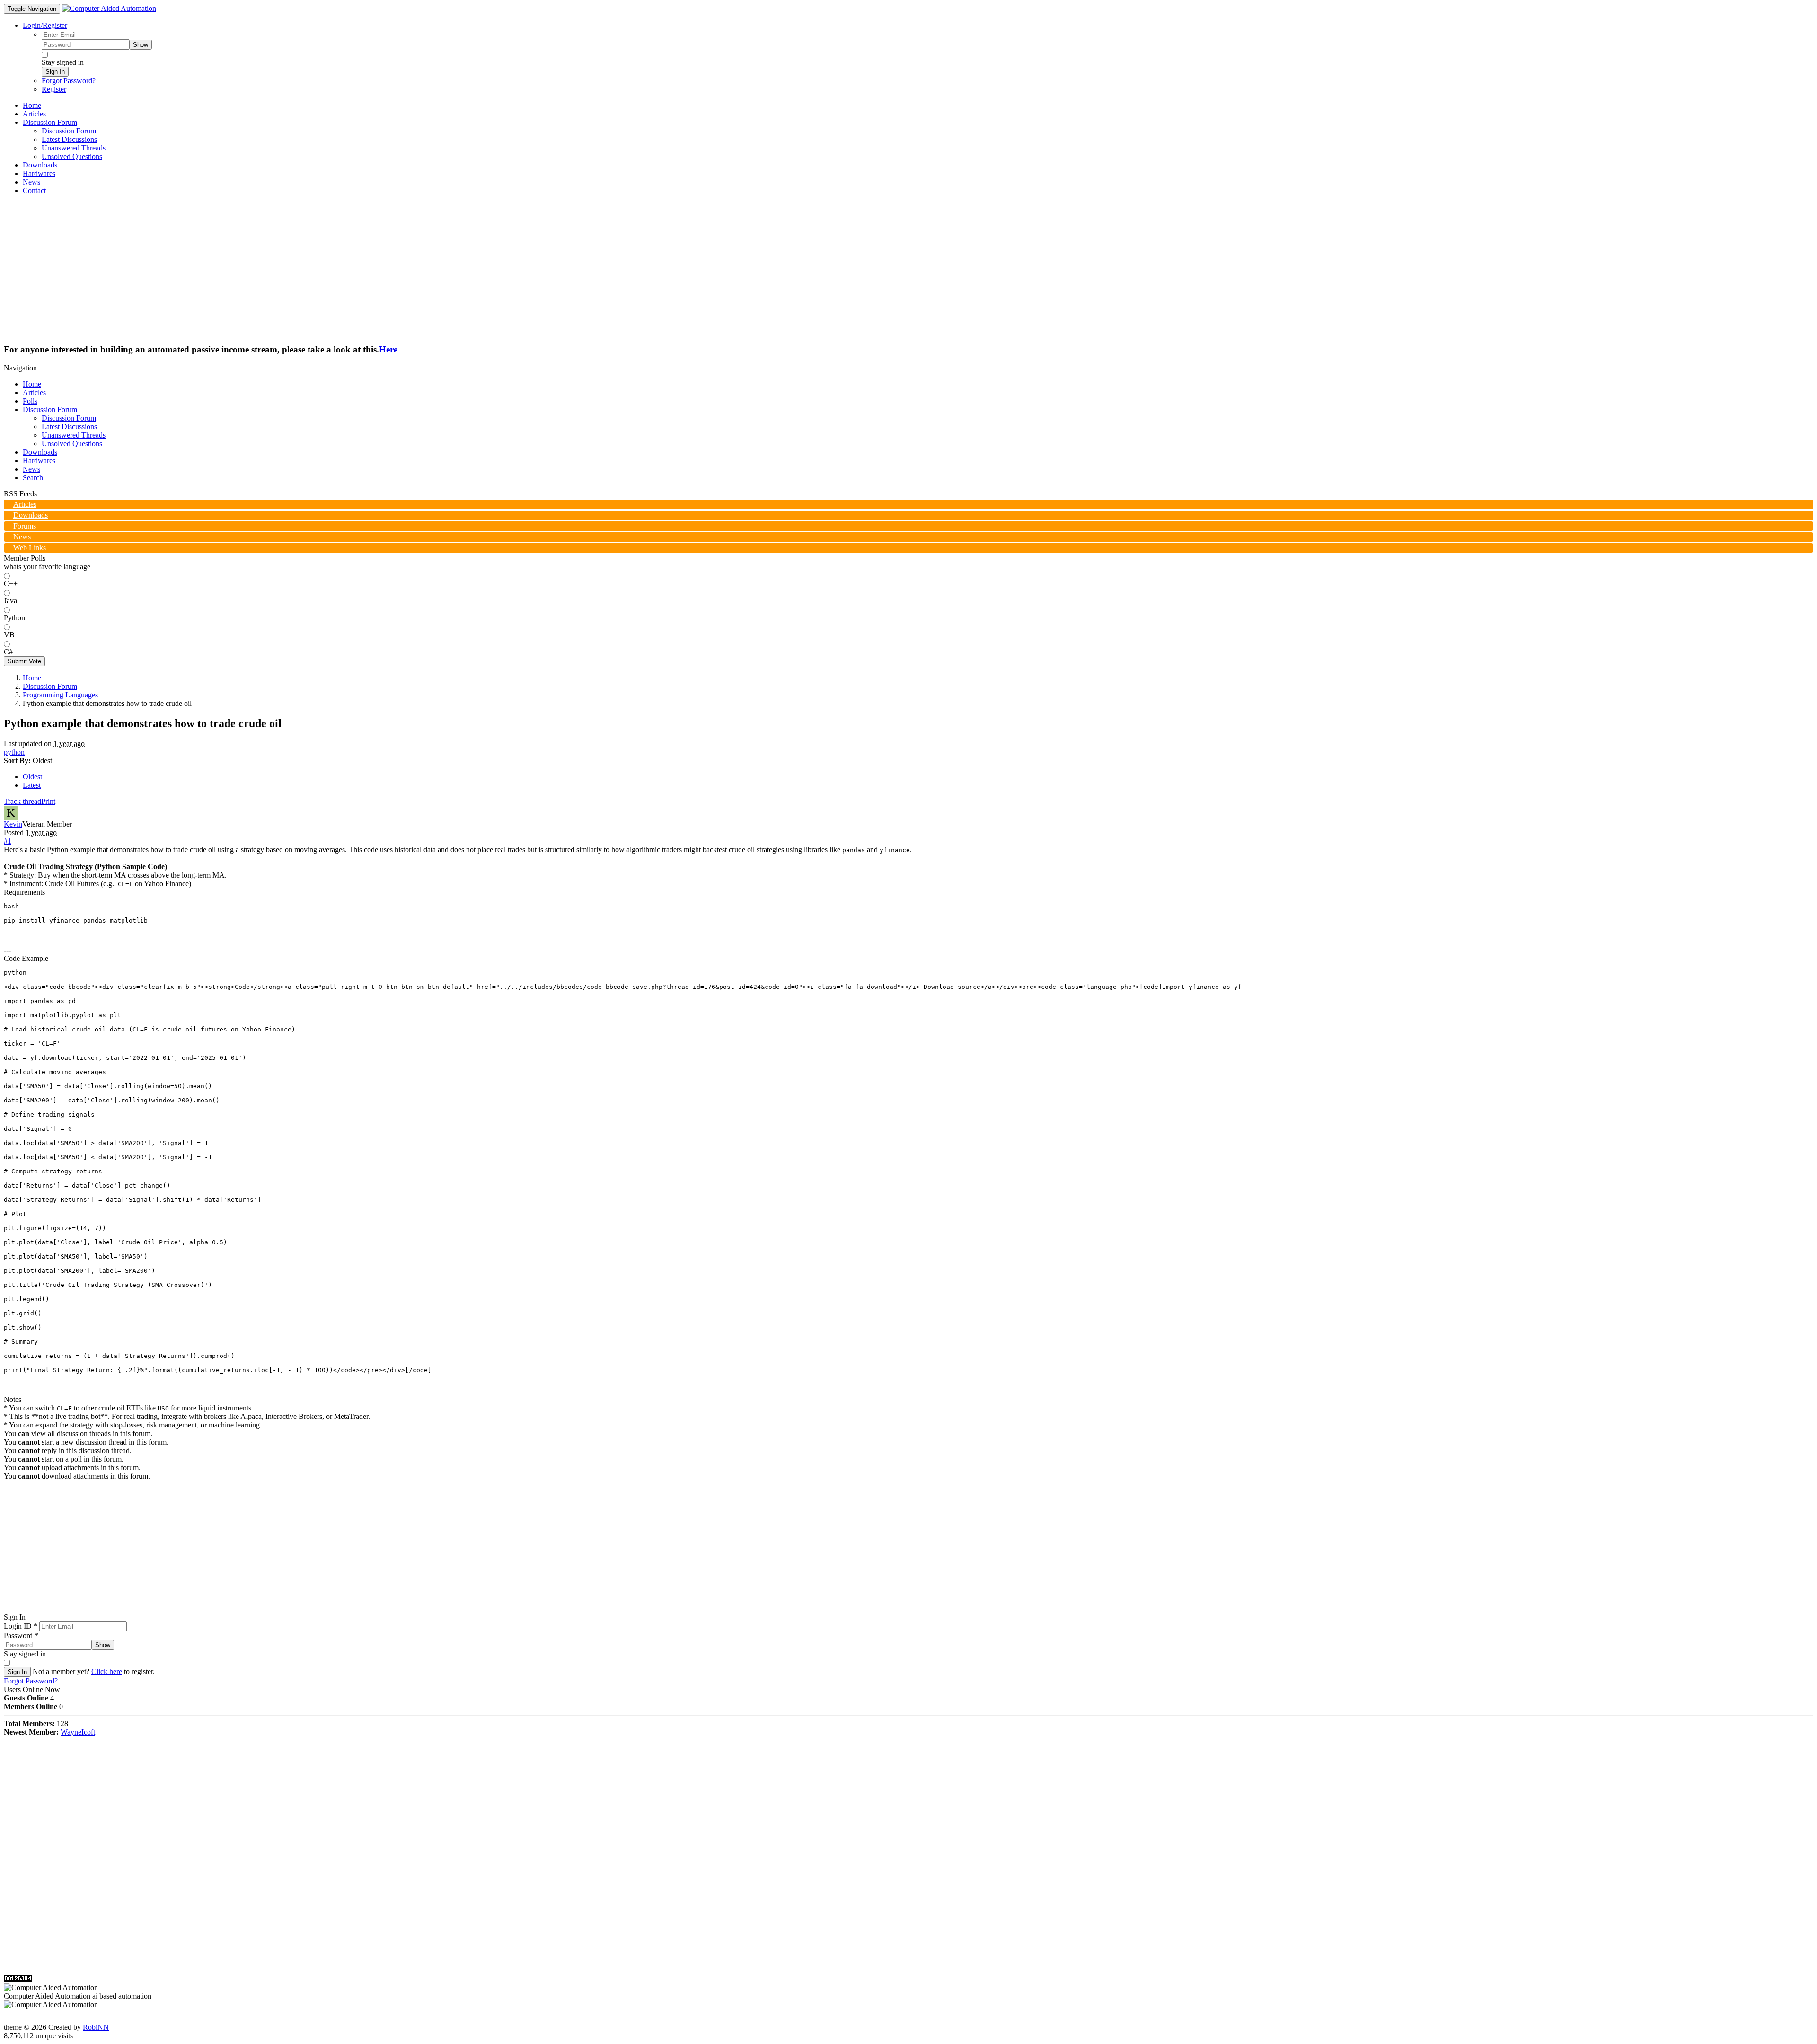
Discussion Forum (50, 410)
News (31, 469)
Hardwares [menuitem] (39, 173)
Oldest (32, 777)
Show (141, 45)
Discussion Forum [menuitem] (69, 131)
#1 (8, 841)
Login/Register (45, 25)
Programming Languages (60, 695)
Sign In (55, 72)
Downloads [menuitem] (40, 165)
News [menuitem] (31, 182)
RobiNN (96, 2027)
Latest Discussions (69, 427)
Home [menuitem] (32, 105)
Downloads (40, 452)
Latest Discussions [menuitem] (69, 139)
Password (21, 1635)
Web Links (30, 548)
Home (32, 384)
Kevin (13, 824)
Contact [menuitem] (34, 190)
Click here (107, 1671)
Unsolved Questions (72, 444)
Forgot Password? (69, 81)
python (14, 752)
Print (48, 801)
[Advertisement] (908, 269)
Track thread (22, 801)
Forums (25, 526)
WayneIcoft (78, 1732)
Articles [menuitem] (34, 114)
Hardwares (39, 461)
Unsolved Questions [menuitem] (72, 156)
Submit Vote (24, 661)
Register (54, 89)
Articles (34, 392)
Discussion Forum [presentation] (50, 122)
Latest (32, 785)
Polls (30, 401)
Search (33, 478)
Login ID (21, 1626)
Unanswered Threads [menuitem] (74, 148)
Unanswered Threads (74, 435)
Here (388, 349)
